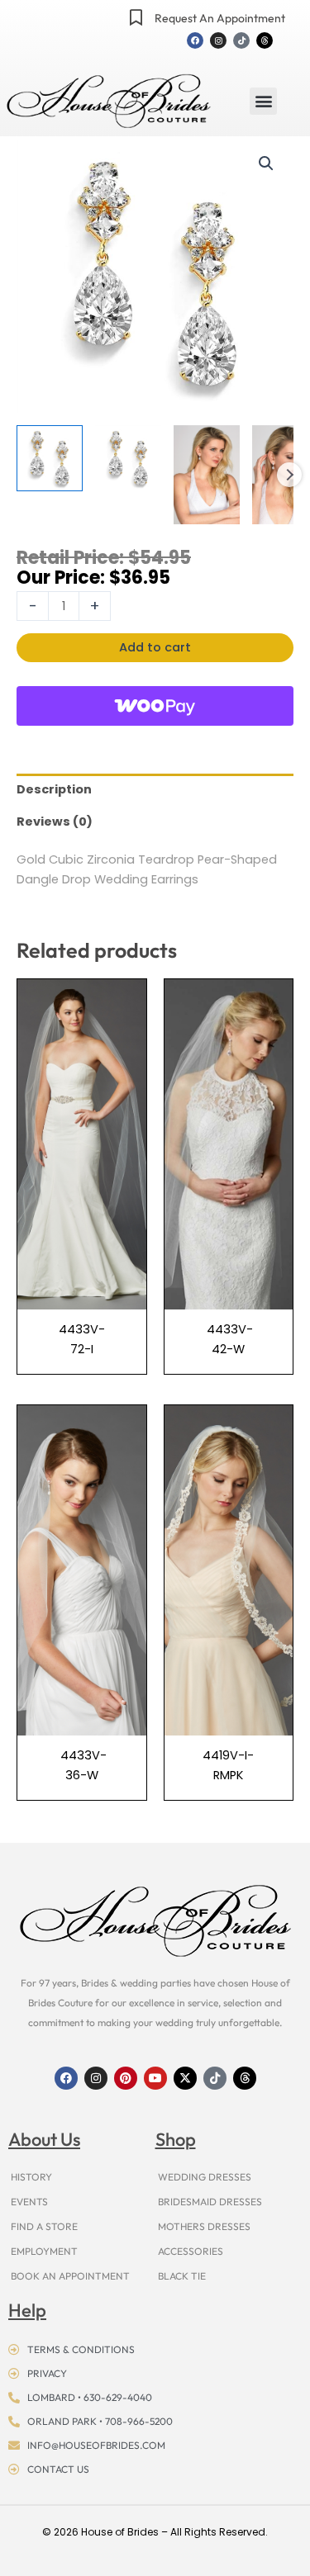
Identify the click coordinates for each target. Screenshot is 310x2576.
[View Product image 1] (50, 458)
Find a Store (44, 2226)
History (31, 2177)
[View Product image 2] (128, 458)
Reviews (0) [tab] (55, 822)
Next (289, 475)
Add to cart (155, 647)
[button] (263, 101)
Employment (44, 2251)
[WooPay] (155, 706)
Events (29, 2202)
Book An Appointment (70, 2276)
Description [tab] (54, 789)
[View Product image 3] (207, 475)
